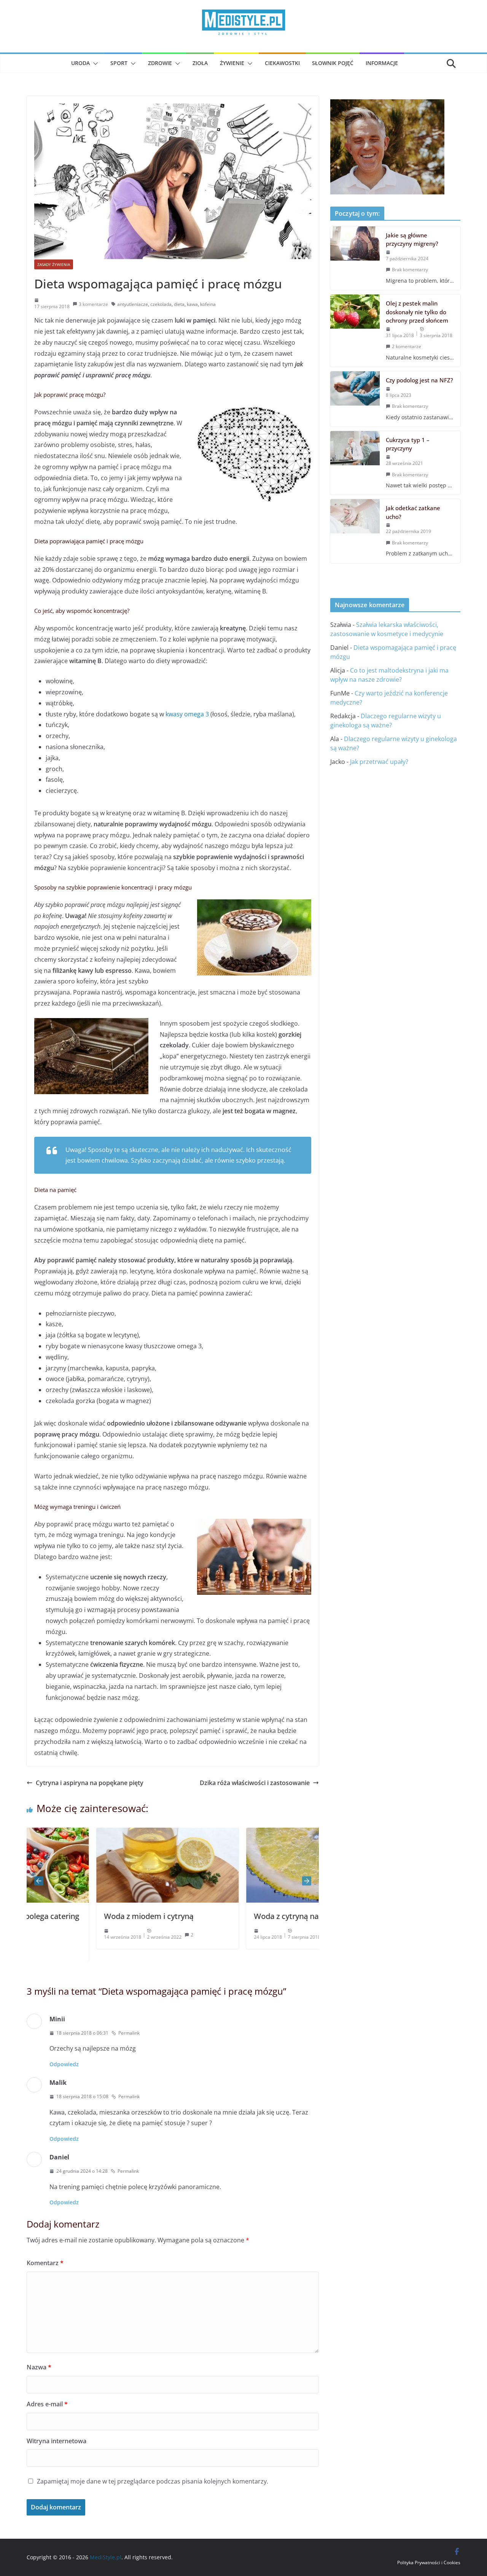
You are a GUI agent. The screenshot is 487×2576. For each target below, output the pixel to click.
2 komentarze (407, 346)
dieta (179, 304)
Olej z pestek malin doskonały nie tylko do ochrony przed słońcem (417, 312)
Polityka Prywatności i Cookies (429, 2562)
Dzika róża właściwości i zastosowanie (255, 1783)
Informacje (382, 63)
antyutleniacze (133, 304)
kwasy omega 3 (187, 714)
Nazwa (39, 2367)
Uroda (80, 63)
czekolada (161, 304)
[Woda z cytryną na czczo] (248, 1833)
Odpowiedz (64, 2064)
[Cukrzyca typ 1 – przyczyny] (355, 463)
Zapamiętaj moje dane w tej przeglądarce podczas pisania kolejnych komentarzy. (153, 2481)
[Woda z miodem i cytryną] (98, 1833)
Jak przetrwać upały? (379, 762)
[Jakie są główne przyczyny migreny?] (355, 258)
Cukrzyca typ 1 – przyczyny (408, 444)
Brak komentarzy (410, 270)
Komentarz (45, 2263)
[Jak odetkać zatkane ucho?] (355, 531)
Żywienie (232, 63)
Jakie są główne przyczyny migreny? (412, 239)
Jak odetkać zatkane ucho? (413, 512)
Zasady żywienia (54, 264)
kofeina (208, 304)
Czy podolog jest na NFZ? (419, 380)
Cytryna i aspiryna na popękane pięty (90, 1783)
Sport (119, 63)
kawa (192, 304)
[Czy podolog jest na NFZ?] (355, 399)
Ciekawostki (282, 63)
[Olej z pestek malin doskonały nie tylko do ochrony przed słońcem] (355, 331)
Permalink (129, 2033)
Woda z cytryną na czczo (227, 1916)
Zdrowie (160, 63)
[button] (94, 64)
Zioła (200, 63)
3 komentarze (93, 304)
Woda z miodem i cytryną (79, 1916)
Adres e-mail (47, 2404)
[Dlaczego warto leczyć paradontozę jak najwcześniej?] (387, 105)
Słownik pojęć (333, 63)
